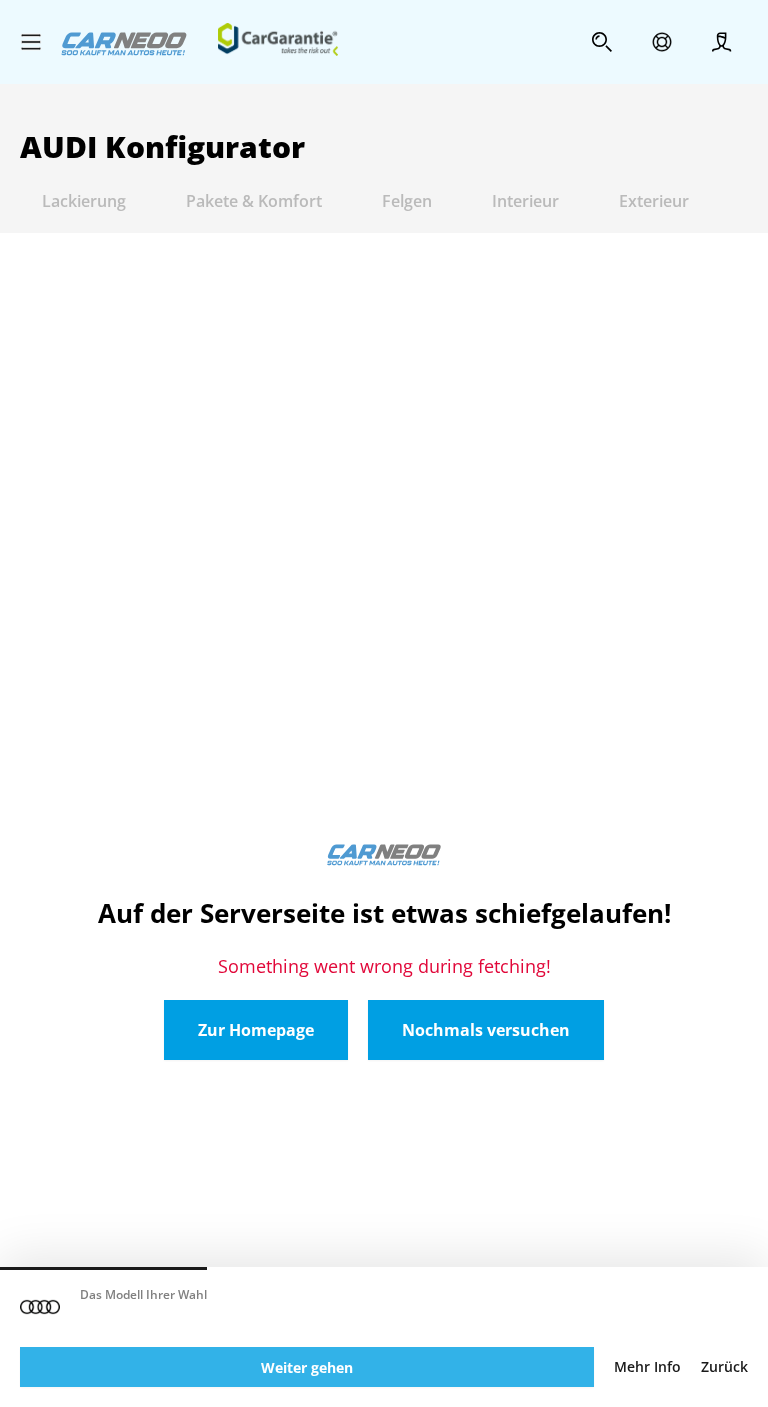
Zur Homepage (256, 1030)
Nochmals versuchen (486, 1030)
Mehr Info (647, 1367)
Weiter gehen (307, 1367)
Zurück (724, 1367)
